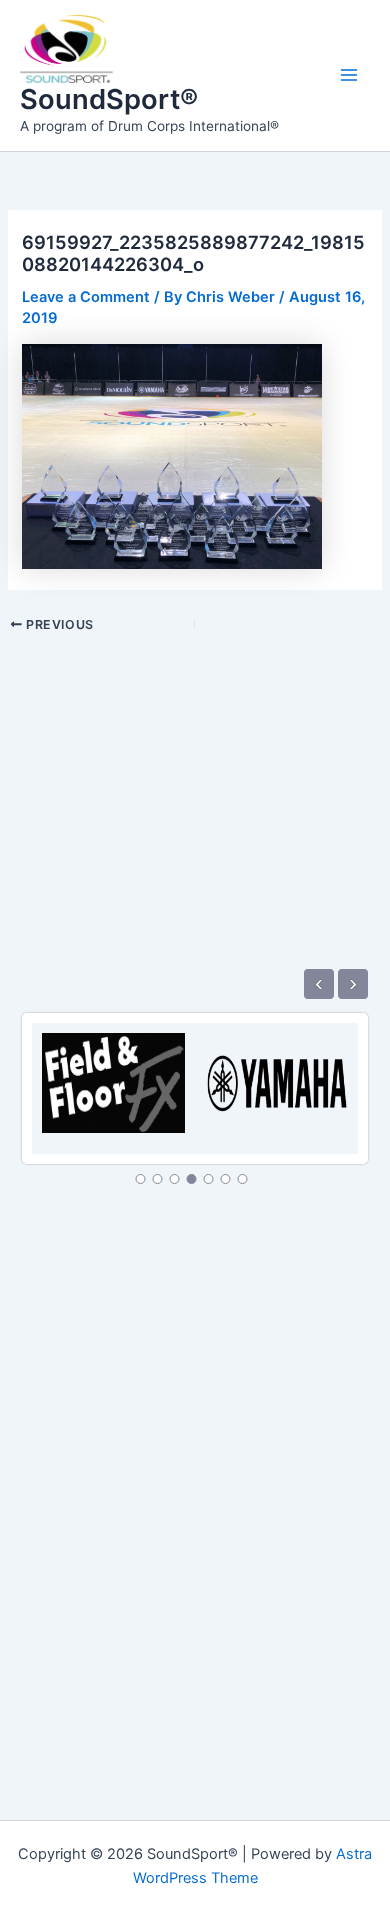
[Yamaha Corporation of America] (276, 1072)
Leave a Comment (86, 297)
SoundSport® (109, 99)
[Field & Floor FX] (113, 1072)
